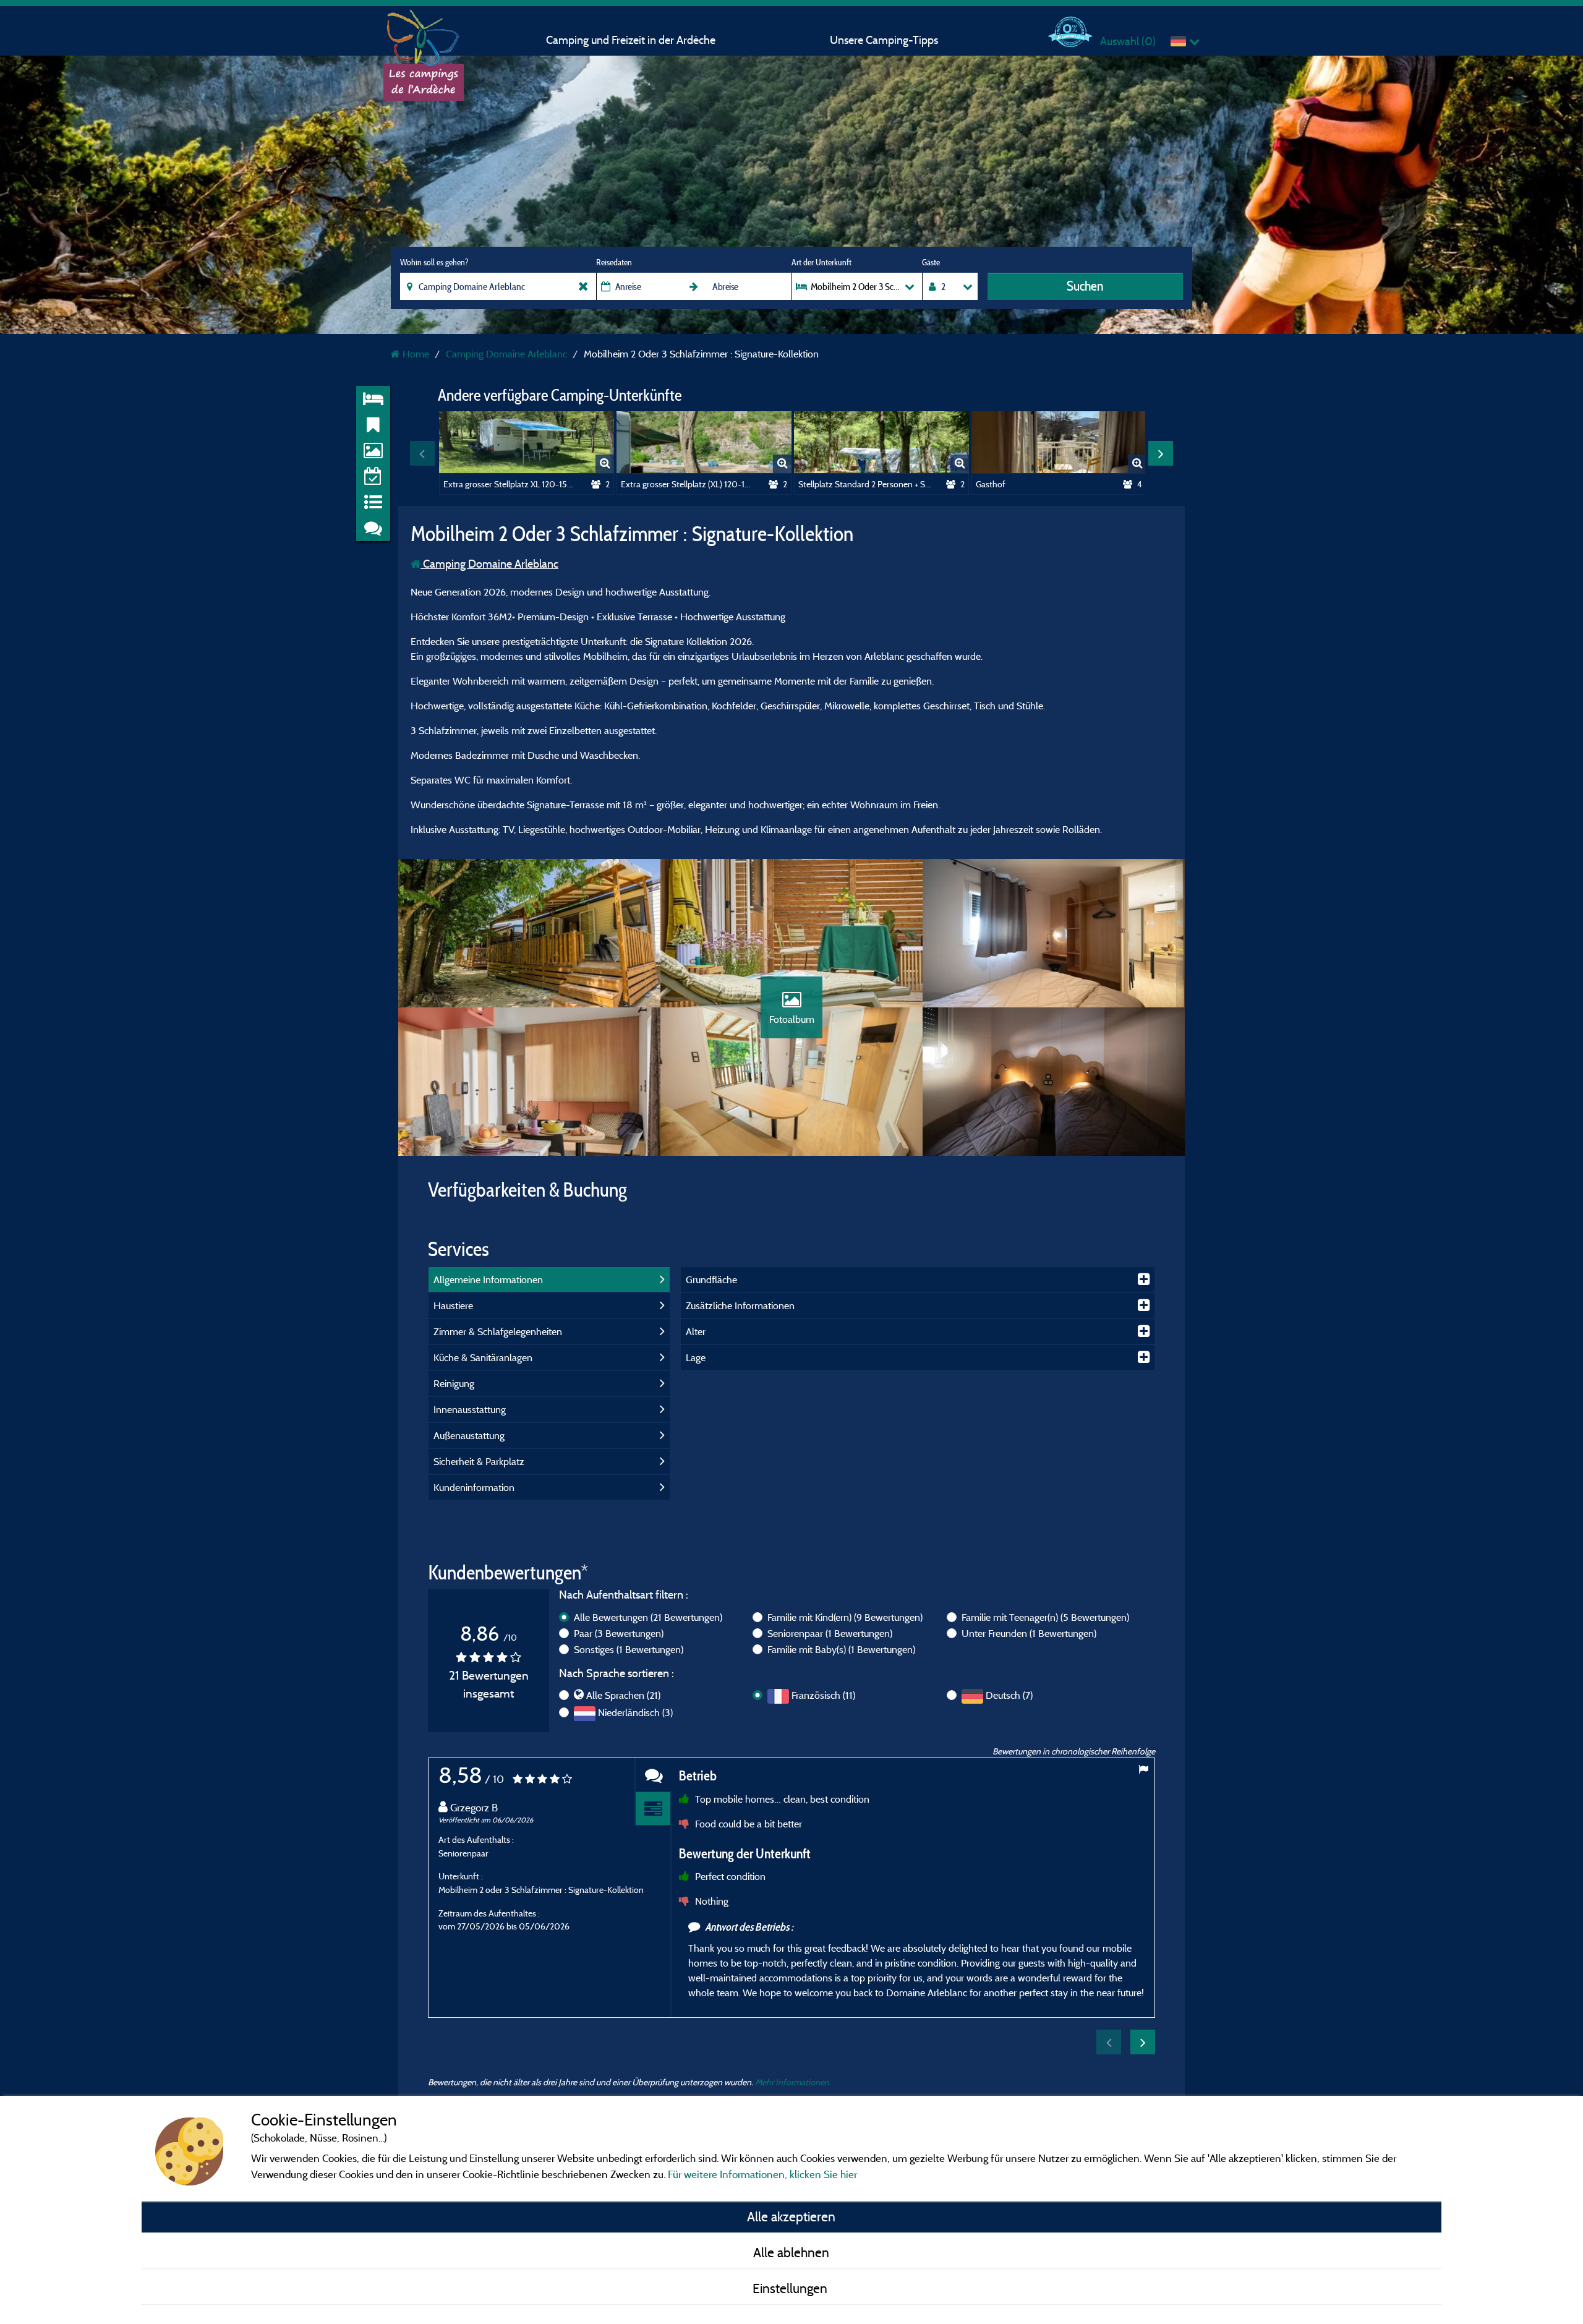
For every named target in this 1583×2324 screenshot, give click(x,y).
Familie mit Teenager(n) (1045, 1617)
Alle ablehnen (791, 2252)
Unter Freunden (1029, 1633)
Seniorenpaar (830, 1633)
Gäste (931, 262)
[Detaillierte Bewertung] (653, 1809)
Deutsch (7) (1009, 1695)
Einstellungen (791, 2288)
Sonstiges (629, 1649)
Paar (619, 1633)
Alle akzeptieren (791, 2216)
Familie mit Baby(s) (841, 1649)
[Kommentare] (653, 1775)
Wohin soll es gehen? (434, 262)
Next (1161, 453)
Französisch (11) (823, 1695)
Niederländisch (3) (635, 1712)
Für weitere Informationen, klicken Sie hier (762, 2174)
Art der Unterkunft (821, 262)
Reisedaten (614, 262)
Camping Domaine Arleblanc (489, 564)
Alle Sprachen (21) (623, 1695)
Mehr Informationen (792, 2082)
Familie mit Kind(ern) (845, 1617)
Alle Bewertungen (648, 1617)
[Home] (424, 34)
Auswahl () (1128, 41)
